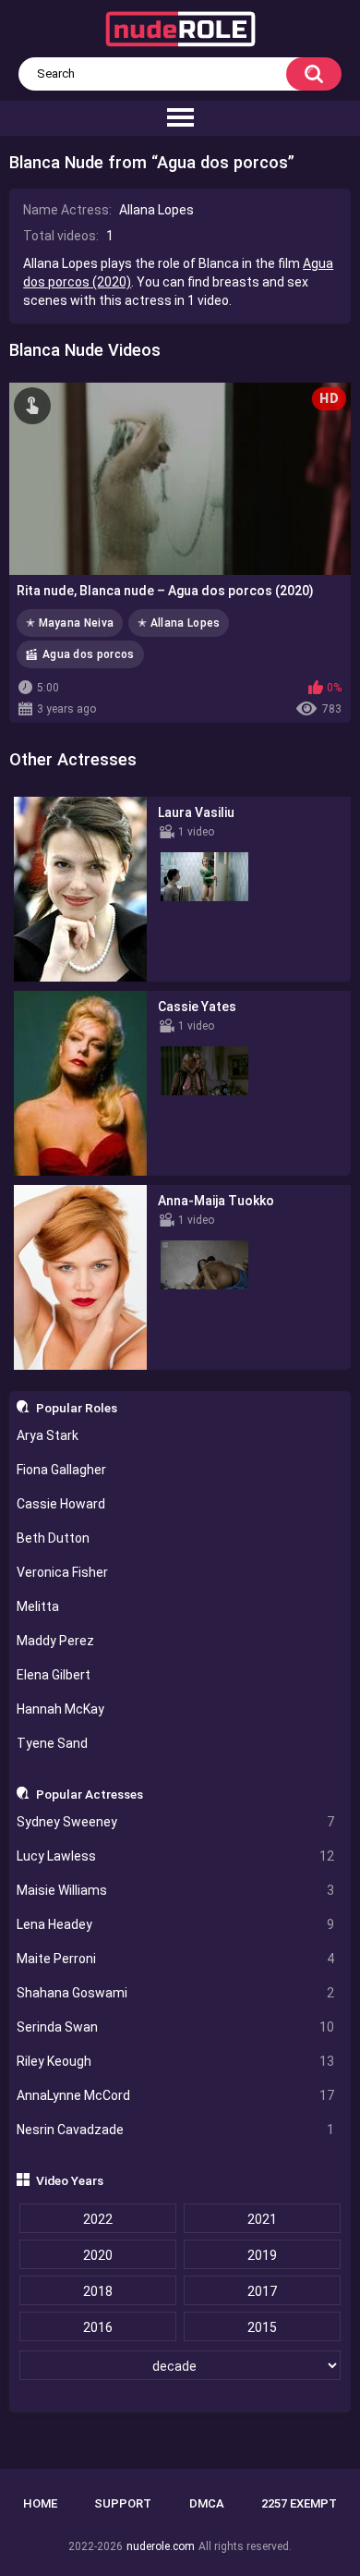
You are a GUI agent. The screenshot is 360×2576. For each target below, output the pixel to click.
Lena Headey (176, 1924)
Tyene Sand (52, 1743)
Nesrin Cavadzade (176, 2130)
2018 (98, 2291)
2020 (98, 2255)
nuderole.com (161, 2546)
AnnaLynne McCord (176, 2095)
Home (40, 2503)
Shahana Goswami (176, 1993)
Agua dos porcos (89, 654)
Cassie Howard (61, 1504)
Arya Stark (48, 1435)
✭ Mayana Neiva (70, 623)
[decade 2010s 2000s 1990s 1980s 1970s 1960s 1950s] (180, 2366)
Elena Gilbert (54, 1675)
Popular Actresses (90, 1794)
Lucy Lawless (176, 1856)
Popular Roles (77, 1408)
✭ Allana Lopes (179, 623)
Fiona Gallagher (61, 1470)
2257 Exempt (299, 2503)
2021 (262, 2219)
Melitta (38, 1606)
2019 (262, 2255)
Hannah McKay (60, 1709)
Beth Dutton (53, 1538)
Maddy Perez (55, 1641)
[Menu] (180, 118)
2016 (98, 2327)
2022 (98, 2219)
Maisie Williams (176, 1890)
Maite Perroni (176, 1959)
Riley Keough (176, 2061)
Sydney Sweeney (176, 1822)
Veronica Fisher (62, 1572)
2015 (262, 2327)
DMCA (207, 2503)
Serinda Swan (176, 2027)
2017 (262, 2291)
